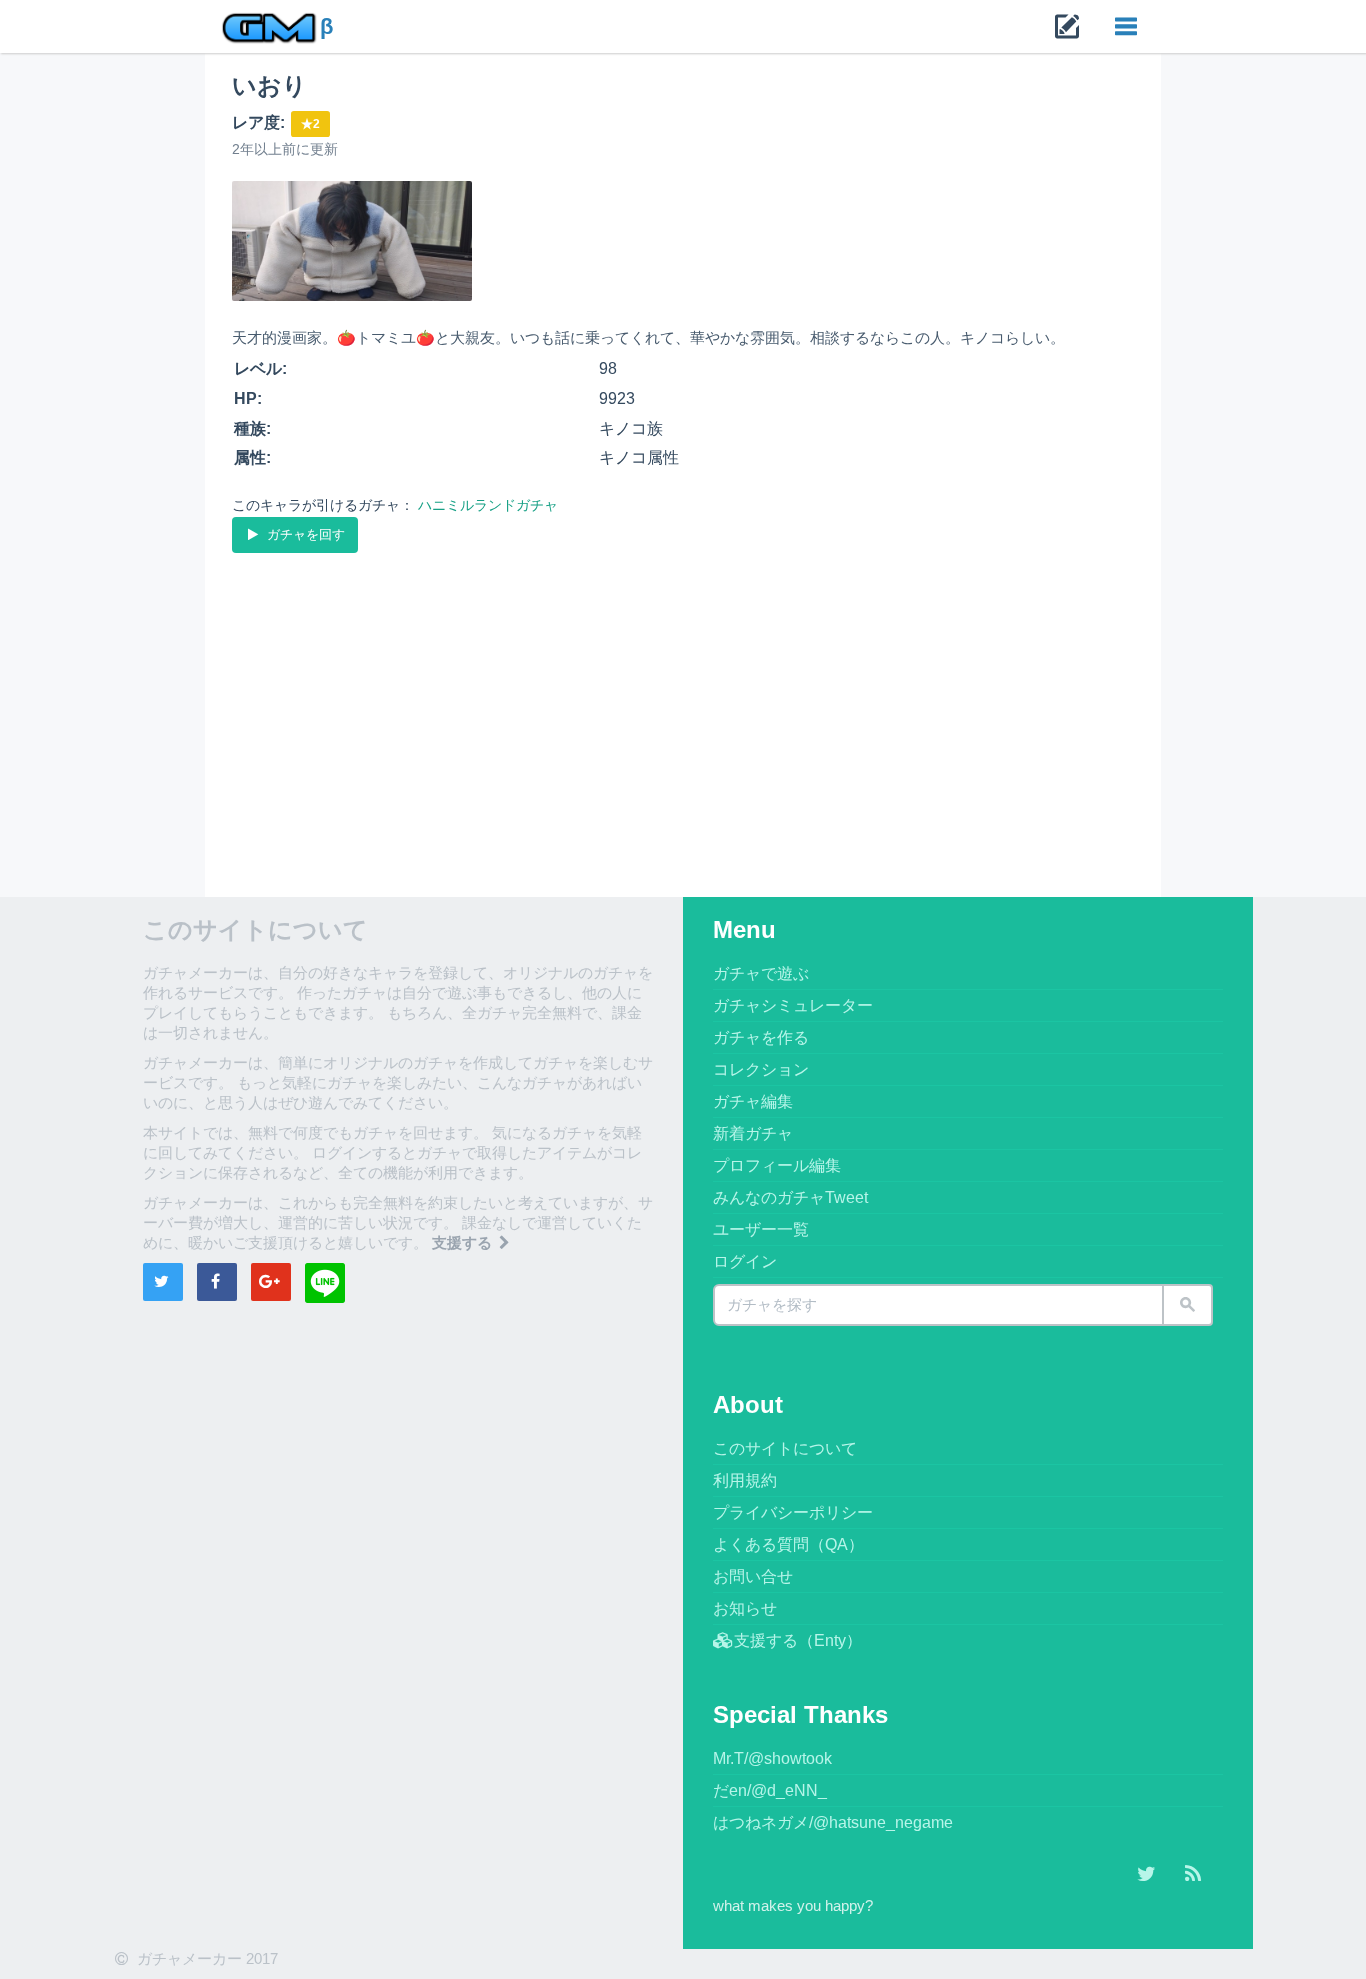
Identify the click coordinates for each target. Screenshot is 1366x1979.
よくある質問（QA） (788, 1544)
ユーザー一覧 (761, 1229)
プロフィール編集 (777, 1165)
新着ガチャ (753, 1133)
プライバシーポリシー (793, 1512)
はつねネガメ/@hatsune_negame (833, 1822)
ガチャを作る (761, 1037)
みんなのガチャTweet (790, 1197)
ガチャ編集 (753, 1101)
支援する (464, 1242)
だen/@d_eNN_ (770, 1790)
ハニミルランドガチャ (488, 505)
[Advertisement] (683, 707)
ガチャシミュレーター (793, 1005)
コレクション (761, 1069)
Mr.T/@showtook (772, 1758)
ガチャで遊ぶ (761, 973)
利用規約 (745, 1480)
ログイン (745, 1261)
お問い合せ (753, 1576)
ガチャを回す (304, 534)
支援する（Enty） (798, 1640)
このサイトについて (785, 1448)
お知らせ (745, 1608)
